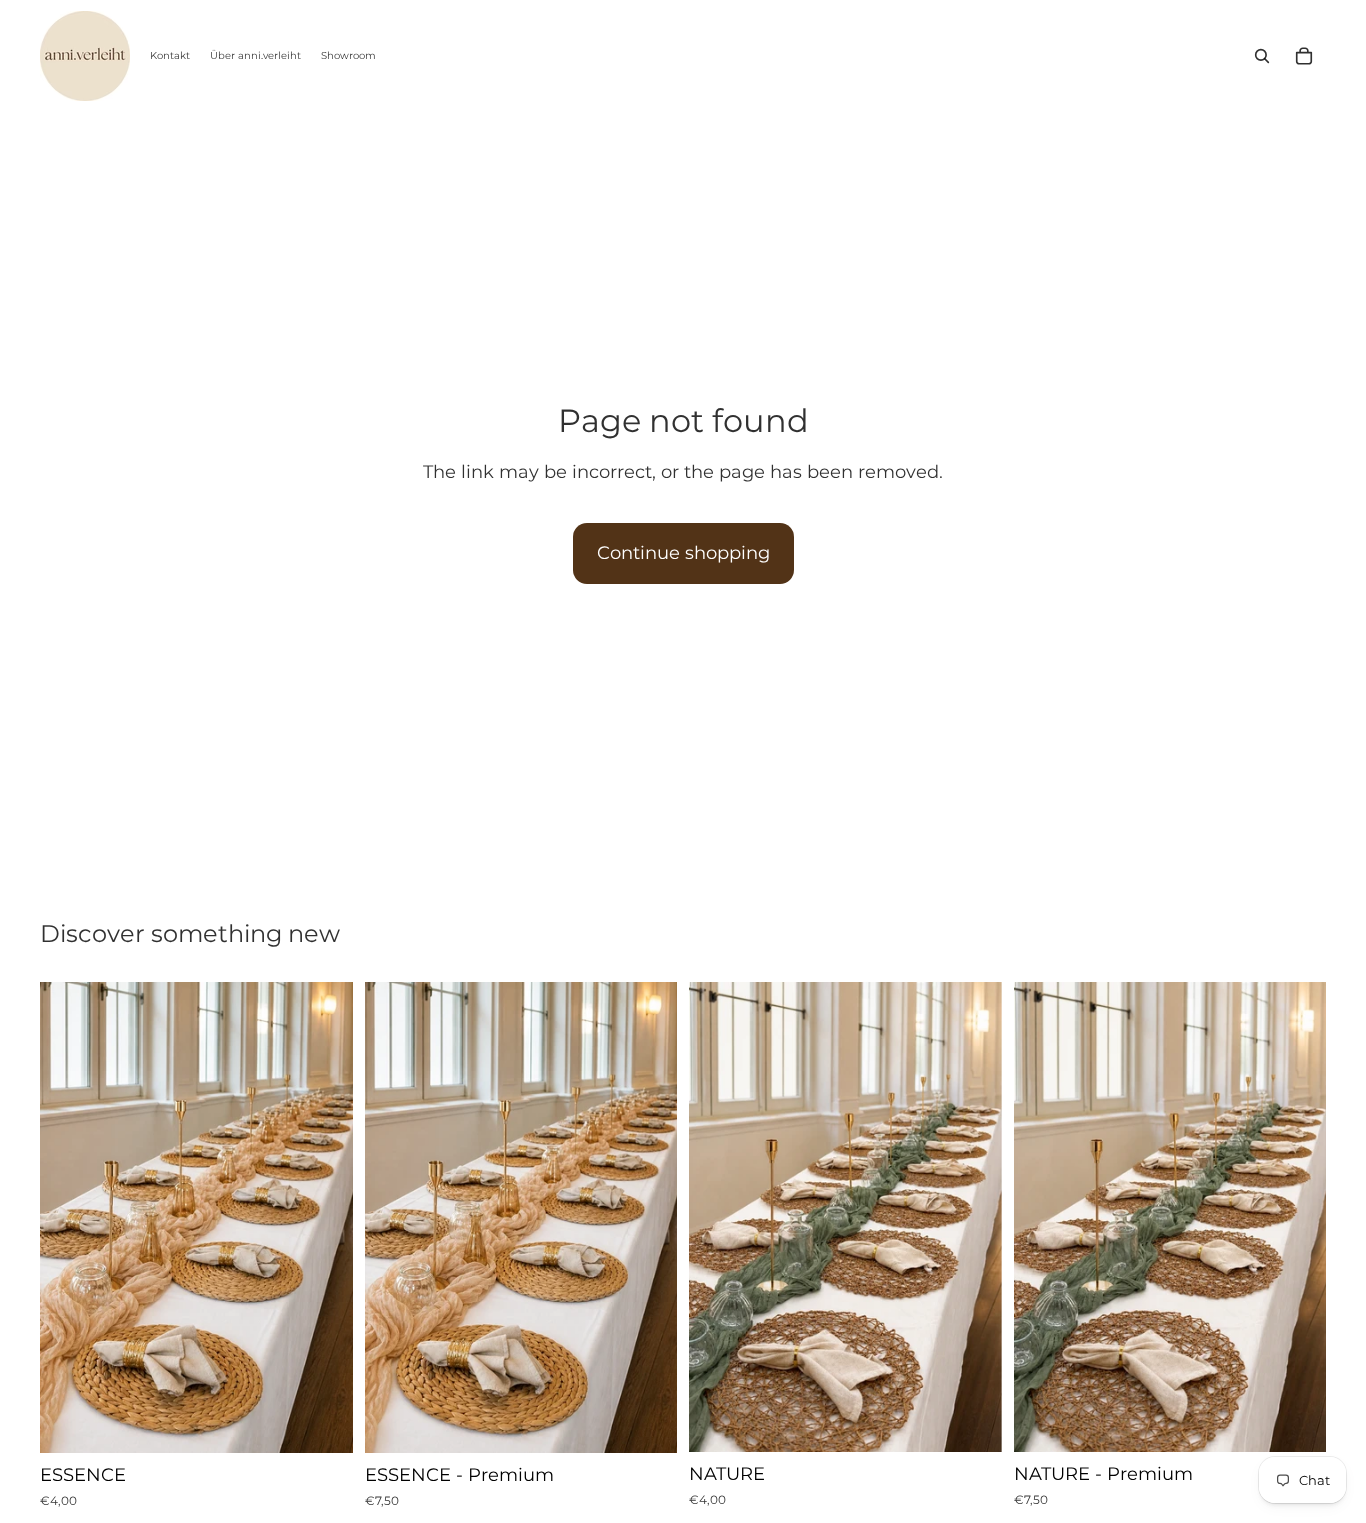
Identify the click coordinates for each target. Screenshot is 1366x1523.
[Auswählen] (322, 1423)
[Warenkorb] (1304, 56)
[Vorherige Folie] (70, 1218)
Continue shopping (683, 553)
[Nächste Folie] (323, 1218)
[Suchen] (1262, 56)
